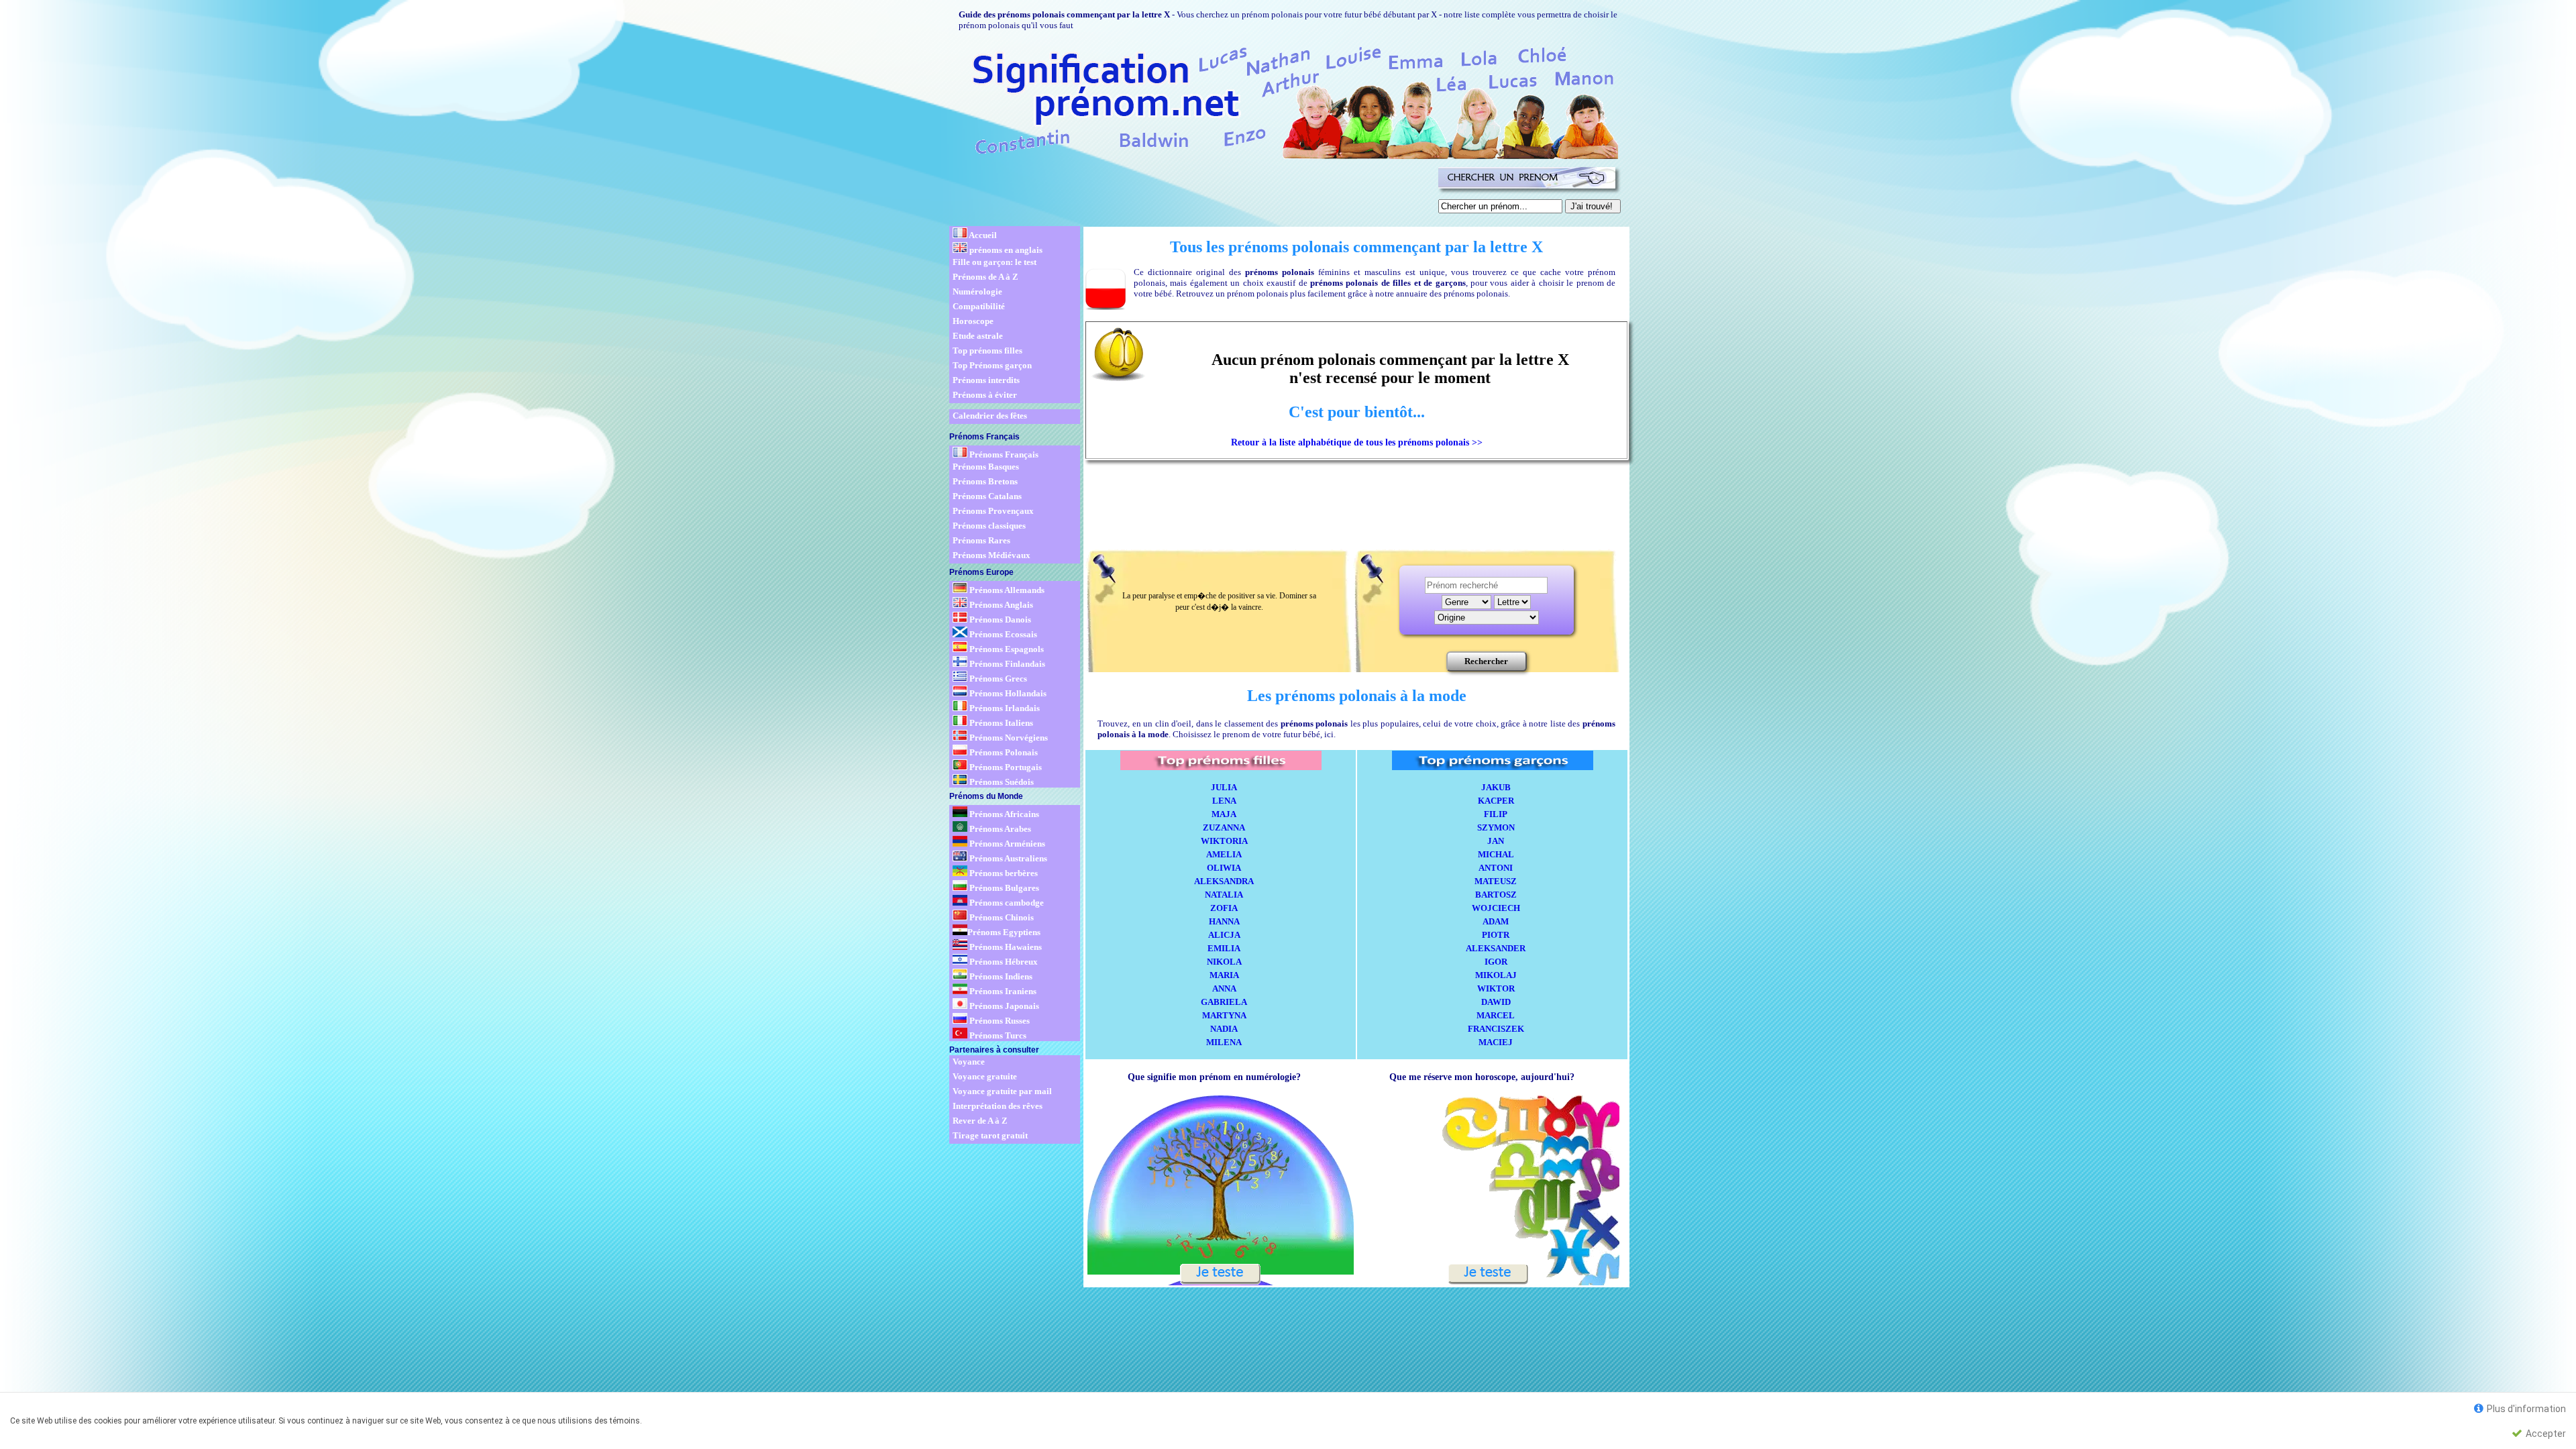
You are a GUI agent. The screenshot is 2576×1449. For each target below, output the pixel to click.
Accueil (982, 235)
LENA (1224, 801)
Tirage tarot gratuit (990, 1135)
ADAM (1496, 921)
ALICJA (1224, 935)
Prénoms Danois (999, 620)
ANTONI (1496, 868)
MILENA (1224, 1042)
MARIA (1224, 975)
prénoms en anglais (1005, 250)
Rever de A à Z (980, 1121)
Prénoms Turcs (997, 1035)
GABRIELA (1224, 1002)
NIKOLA (1224, 962)
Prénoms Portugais (1005, 767)
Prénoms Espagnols (1006, 649)
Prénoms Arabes (999, 829)
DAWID (1496, 1002)
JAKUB (1496, 787)
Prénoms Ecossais (1002, 634)
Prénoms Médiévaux (991, 555)
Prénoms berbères (1003, 873)
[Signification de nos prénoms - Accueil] (1283, 100)
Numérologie (977, 291)
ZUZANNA (1224, 827)
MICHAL (1496, 854)
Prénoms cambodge (1006, 903)
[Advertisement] (1191, 193)
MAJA (1224, 814)
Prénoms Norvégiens (1008, 738)
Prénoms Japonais (1003, 1006)
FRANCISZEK (1496, 1029)
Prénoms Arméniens (1006, 844)
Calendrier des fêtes (990, 416)
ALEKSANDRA (1224, 881)
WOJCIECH (1496, 908)
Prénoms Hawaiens (1005, 947)
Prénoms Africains (1003, 814)
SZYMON (1496, 827)
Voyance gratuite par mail (1002, 1091)
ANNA (1224, 988)
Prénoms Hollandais (1007, 693)
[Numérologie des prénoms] (1220, 1281)
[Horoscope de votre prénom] (1488, 1281)
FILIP (1496, 814)
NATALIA (1224, 895)
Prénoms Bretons (985, 481)
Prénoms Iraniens (1002, 991)
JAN (1496, 841)
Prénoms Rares (981, 540)
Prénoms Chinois (1001, 917)
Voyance (969, 1062)
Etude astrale (978, 336)
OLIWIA (1224, 868)
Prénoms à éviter (985, 395)
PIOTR (1496, 935)
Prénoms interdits (986, 380)
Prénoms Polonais (1003, 752)
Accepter (2545, 1434)
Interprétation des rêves (998, 1106)
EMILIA (1224, 948)
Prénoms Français (1003, 454)
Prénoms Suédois (1001, 782)
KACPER (1496, 801)
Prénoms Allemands (1006, 590)
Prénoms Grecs (997, 679)
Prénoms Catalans (987, 496)
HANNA (1224, 921)
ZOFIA (1224, 908)
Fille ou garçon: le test (995, 262)
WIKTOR (1496, 988)
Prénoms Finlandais (1006, 664)
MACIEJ (1496, 1042)
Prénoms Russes (999, 1021)
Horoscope (973, 321)
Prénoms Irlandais (1004, 708)
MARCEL (1496, 1015)
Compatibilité (979, 306)
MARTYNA (1224, 1015)
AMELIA (1224, 854)
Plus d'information (2525, 1409)
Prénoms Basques (986, 467)
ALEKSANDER (1496, 948)
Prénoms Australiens (1007, 858)
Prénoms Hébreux (1003, 962)
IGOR (1496, 962)
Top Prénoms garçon (992, 365)
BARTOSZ (1496, 895)
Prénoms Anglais (1000, 605)
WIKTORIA (1224, 841)
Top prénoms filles (987, 351)
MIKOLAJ (1496, 975)
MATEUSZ (1496, 881)
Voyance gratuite (985, 1076)
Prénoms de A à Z (985, 277)
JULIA (1224, 787)
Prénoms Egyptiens (1004, 932)
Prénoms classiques (989, 526)
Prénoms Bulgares (1003, 888)
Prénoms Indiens (1000, 976)
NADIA (1224, 1029)
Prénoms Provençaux (993, 511)
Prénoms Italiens (1000, 723)
